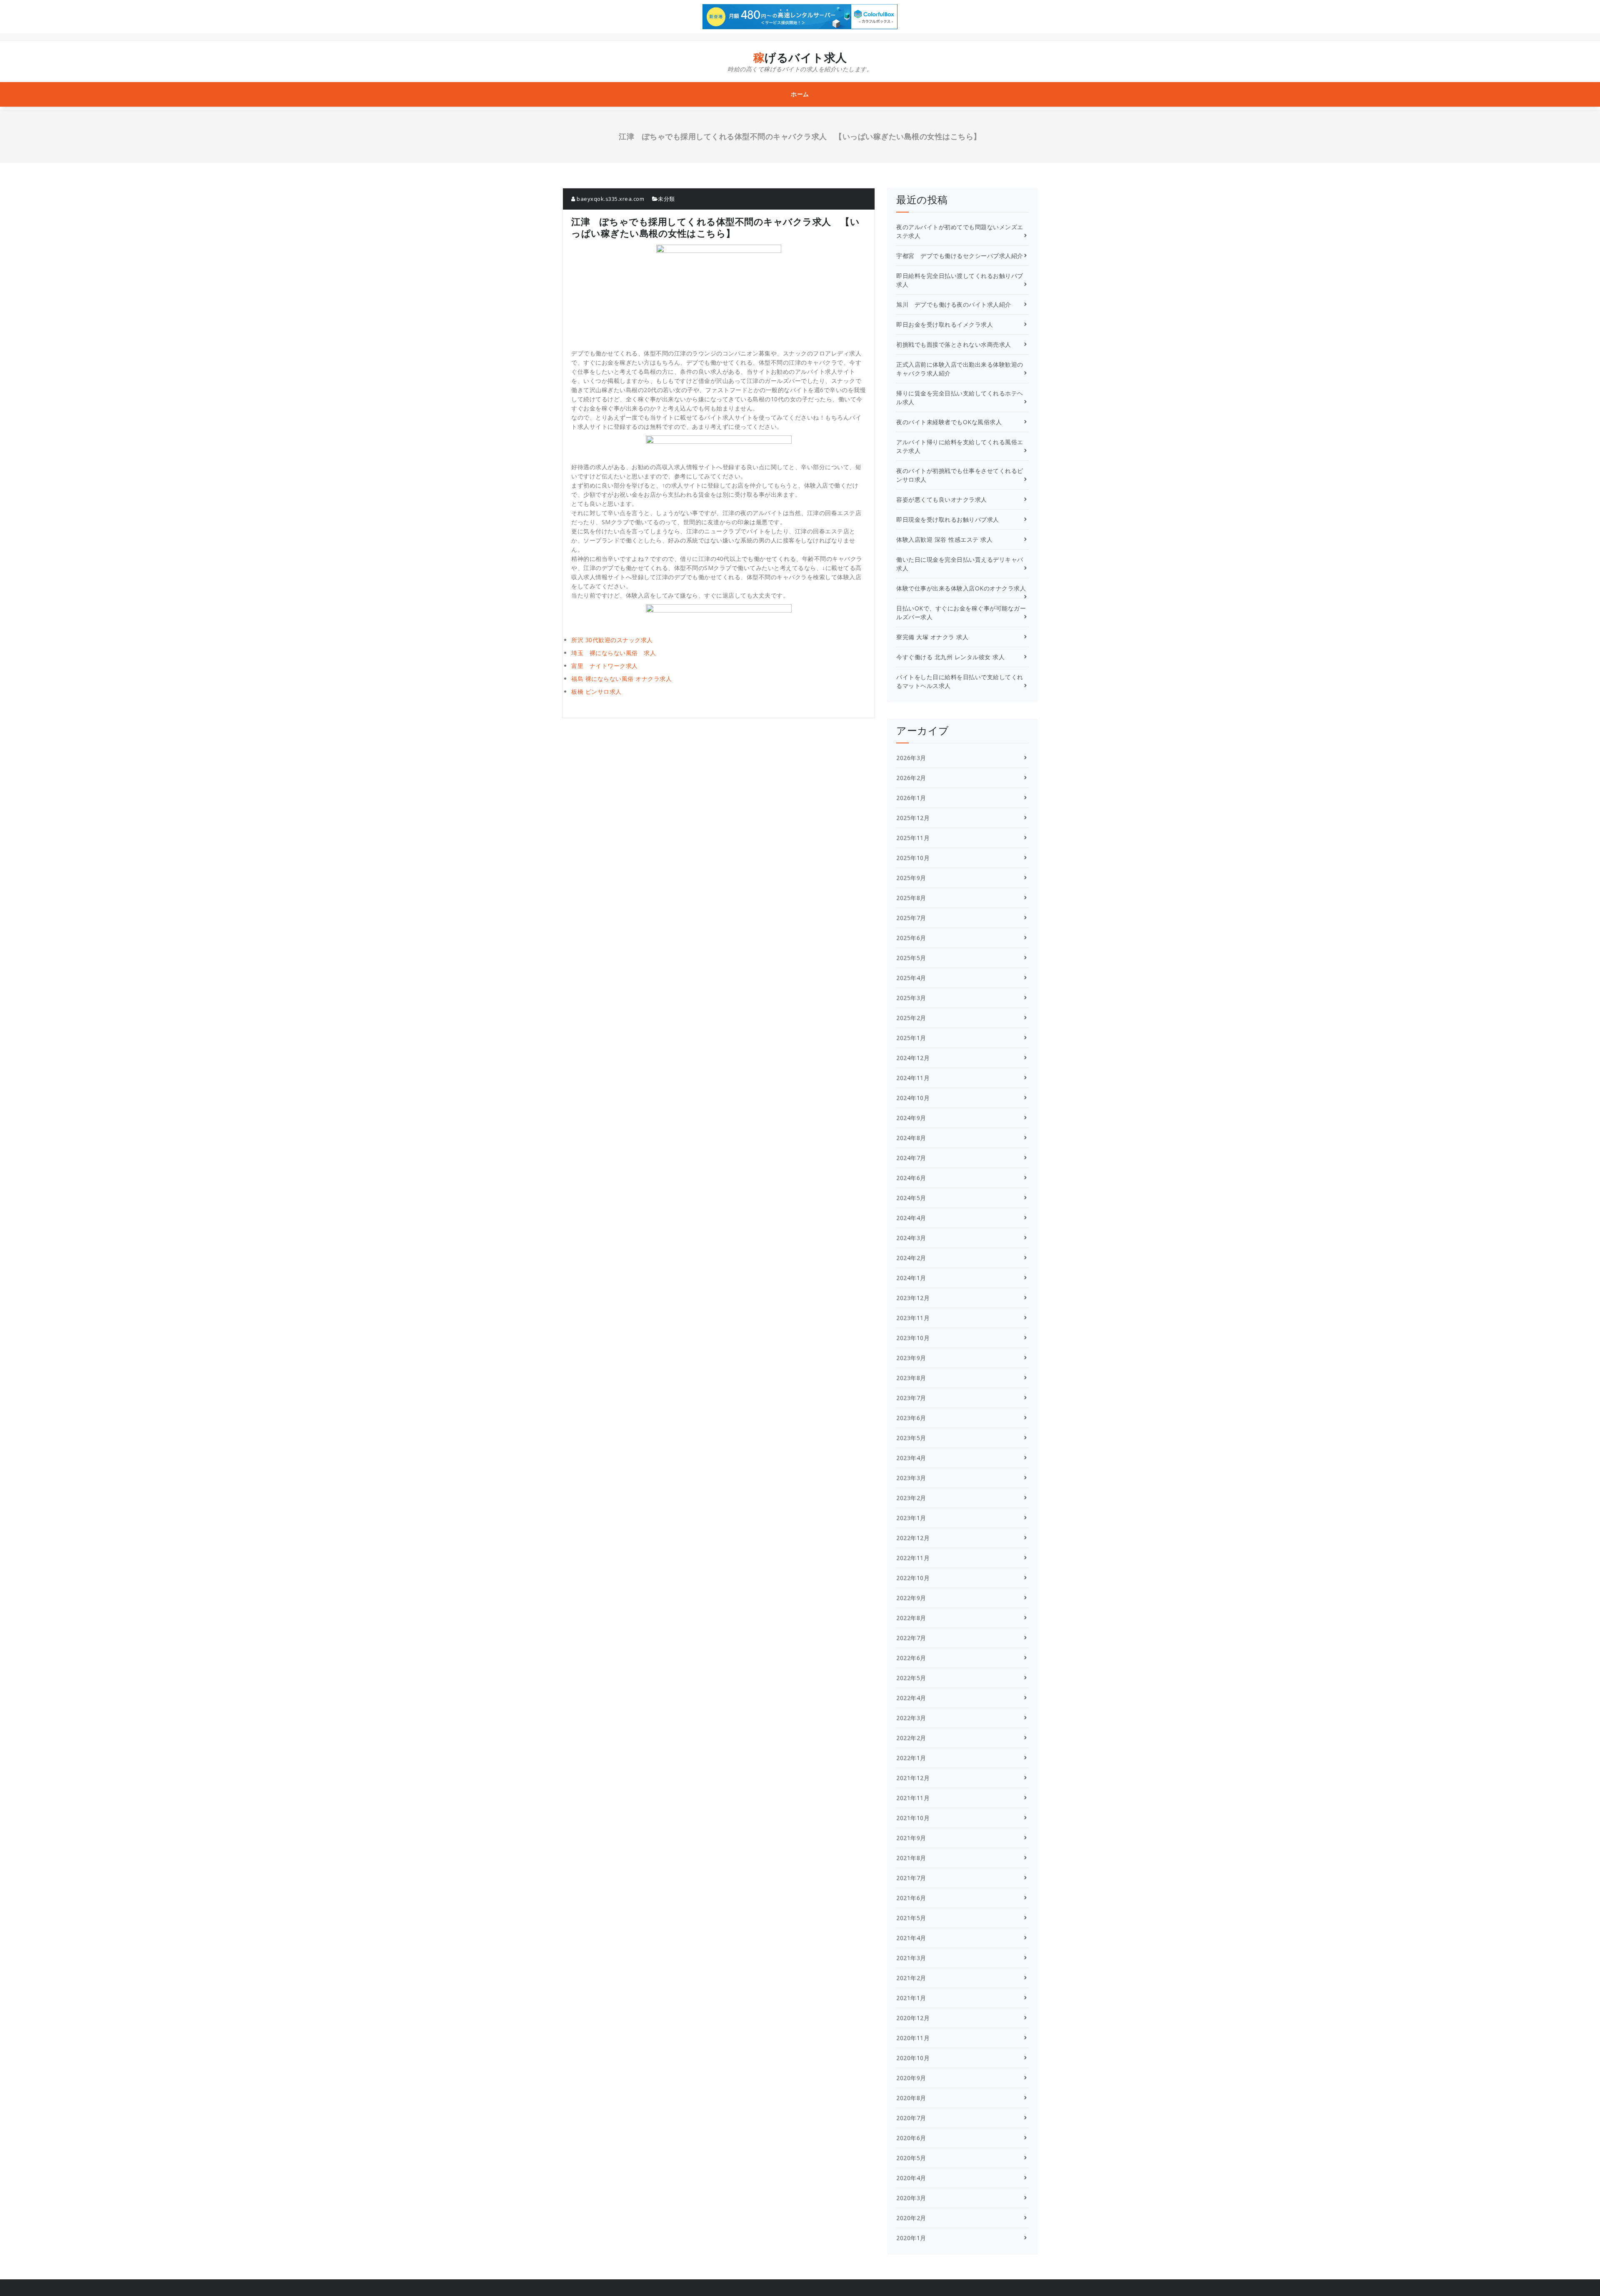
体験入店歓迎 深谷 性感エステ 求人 (944, 539)
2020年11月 (913, 2038)
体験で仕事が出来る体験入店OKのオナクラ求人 (961, 588)
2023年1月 (911, 1518)
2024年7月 (911, 1158)
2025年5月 (911, 958)
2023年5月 (911, 1438)
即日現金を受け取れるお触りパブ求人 (948, 519)
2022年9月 (911, 1598)
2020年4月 (911, 2178)
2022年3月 (911, 1718)
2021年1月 (911, 1998)
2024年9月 (911, 1118)
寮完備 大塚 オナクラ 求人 (932, 637)
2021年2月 (911, 1978)
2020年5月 (911, 2158)
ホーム (800, 94)
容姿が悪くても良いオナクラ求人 (942, 499)
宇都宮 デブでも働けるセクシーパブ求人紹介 (960, 256)
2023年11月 (913, 1318)
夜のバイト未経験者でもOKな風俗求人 (949, 422)
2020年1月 (911, 2238)
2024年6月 (911, 1178)
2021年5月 (911, 1918)
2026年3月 (911, 758)
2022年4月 (911, 1698)
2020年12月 (913, 2018)
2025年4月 (911, 978)
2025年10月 (913, 858)
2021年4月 (911, 1938)
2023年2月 (911, 1498)
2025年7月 (911, 918)
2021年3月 (911, 1958)
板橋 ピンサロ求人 (596, 692)
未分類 (666, 199)
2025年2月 (911, 1018)
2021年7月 (911, 1878)
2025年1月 (911, 1038)
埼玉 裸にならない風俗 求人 (614, 653)
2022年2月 (911, 1738)
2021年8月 (911, 1858)
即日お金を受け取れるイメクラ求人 (945, 324)
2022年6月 (911, 1658)
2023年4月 (911, 1458)
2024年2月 (911, 1258)
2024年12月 (913, 1058)
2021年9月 (911, 1838)
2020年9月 (911, 2078)
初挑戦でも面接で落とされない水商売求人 (954, 344)
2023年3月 (911, 1478)
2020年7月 (911, 2118)
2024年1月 (911, 1278)
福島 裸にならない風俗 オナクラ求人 (621, 679)
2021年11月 (913, 1798)
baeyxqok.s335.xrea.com (610, 199)
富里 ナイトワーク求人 (605, 666)
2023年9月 (911, 1358)
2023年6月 (911, 1418)
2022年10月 (913, 1578)
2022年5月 (911, 1678)
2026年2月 (911, 778)
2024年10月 (913, 1098)
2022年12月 (913, 1538)
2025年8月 (911, 898)
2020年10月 (913, 2058)
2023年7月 (911, 1398)
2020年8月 (911, 2098)
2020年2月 (911, 2218)
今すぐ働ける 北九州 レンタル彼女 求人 (950, 657)
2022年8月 (911, 1618)
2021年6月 (911, 1898)
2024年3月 (911, 1238)
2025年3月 (911, 998)
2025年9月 (911, 878)
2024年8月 (911, 1138)
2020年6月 (911, 2138)
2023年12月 (913, 1298)
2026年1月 (911, 798)
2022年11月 (913, 1558)
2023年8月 (911, 1378)
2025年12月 (913, 818)
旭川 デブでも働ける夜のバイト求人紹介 (954, 304)
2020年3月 (911, 2198)
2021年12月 (913, 1778)
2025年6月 (911, 938)
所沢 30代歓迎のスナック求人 (612, 640)
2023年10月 (913, 1338)
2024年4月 (911, 1218)
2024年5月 (911, 1198)
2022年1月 (911, 1758)
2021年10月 (913, 1818)
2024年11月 (913, 1078)
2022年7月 (911, 1638)
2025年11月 (913, 838)
